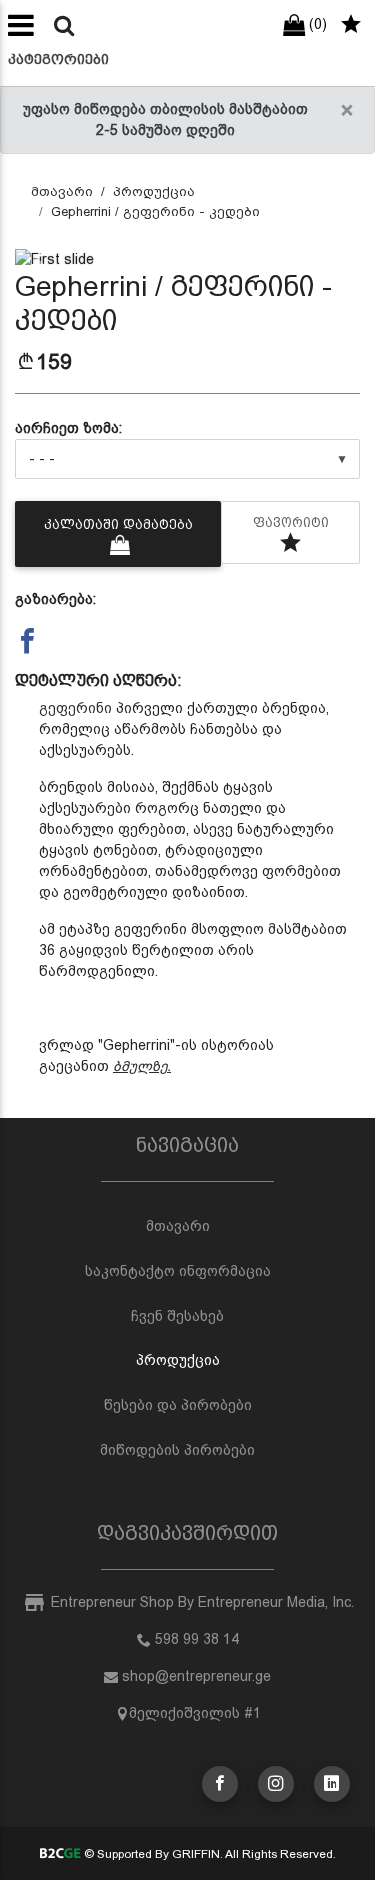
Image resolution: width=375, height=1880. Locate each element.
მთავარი (62, 191)
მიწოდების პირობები (177, 1450)
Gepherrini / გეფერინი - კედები (155, 211)
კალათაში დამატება (118, 524)
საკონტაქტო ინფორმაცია (178, 1271)
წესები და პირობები (178, 1405)
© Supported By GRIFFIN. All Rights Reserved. (208, 1854)
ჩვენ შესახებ (177, 1316)
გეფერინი (75, 708)
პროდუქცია (154, 191)
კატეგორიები (58, 59)
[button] (41, 259)
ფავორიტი (291, 522)
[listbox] (187, 459)
